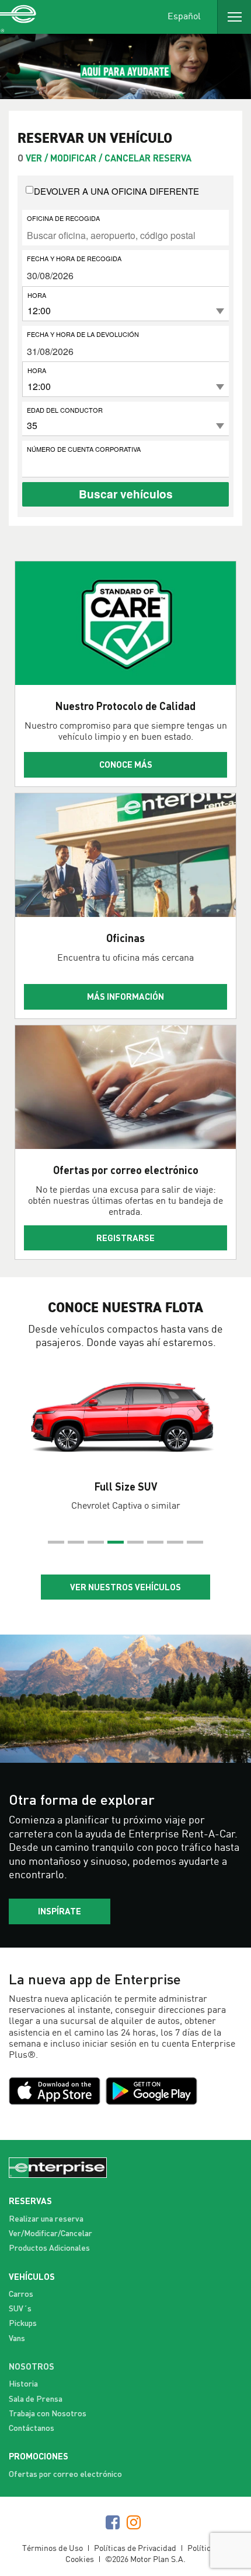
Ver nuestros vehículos (125, 1587)
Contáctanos (32, 2428)
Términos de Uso (53, 2548)
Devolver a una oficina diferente (116, 191)
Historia (23, 2383)
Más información (125, 996)
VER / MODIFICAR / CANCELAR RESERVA (109, 158)
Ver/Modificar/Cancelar (50, 2233)
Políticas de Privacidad (135, 2548)
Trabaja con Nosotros (48, 2413)
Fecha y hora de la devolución (83, 334)
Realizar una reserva (46, 2218)
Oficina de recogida (63, 218)
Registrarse (125, 1238)
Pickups (23, 2323)
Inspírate (60, 1911)
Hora (37, 295)
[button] (56, 1542)
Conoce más (126, 764)
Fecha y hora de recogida (74, 258)
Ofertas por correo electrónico (65, 2474)
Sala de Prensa (36, 2398)
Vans (17, 2338)
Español (184, 15)
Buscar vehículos (126, 494)
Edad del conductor (65, 410)
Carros (21, 2294)
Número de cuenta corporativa (84, 449)
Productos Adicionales (49, 2248)
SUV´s (20, 2308)
